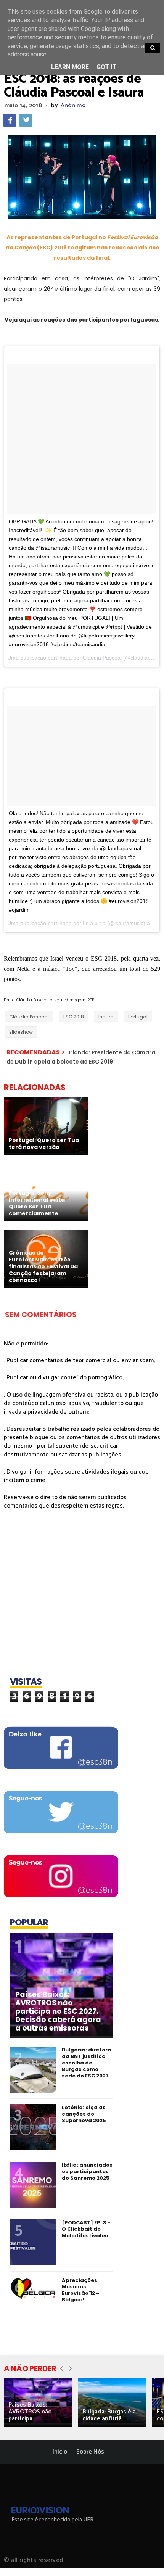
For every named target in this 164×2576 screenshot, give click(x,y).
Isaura (106, 1017)
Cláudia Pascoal (102, 658)
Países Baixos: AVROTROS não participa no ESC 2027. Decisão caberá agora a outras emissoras (58, 2011)
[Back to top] (145, 2558)
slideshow (21, 1032)
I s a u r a (94, 923)
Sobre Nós (90, 2452)
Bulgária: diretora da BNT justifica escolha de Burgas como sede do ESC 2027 (87, 2063)
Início (60, 2452)
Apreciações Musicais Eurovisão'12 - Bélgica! (80, 2290)
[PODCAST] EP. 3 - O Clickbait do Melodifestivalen (86, 2229)
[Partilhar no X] (26, 120)
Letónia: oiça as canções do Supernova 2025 (84, 2114)
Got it (106, 67)
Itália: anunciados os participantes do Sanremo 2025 (87, 2171)
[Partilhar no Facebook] (10, 120)
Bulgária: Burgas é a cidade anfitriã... (109, 2415)
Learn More (70, 67)
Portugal (138, 1017)
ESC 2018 (74, 1017)
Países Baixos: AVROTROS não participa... (30, 2412)
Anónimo (73, 105)
